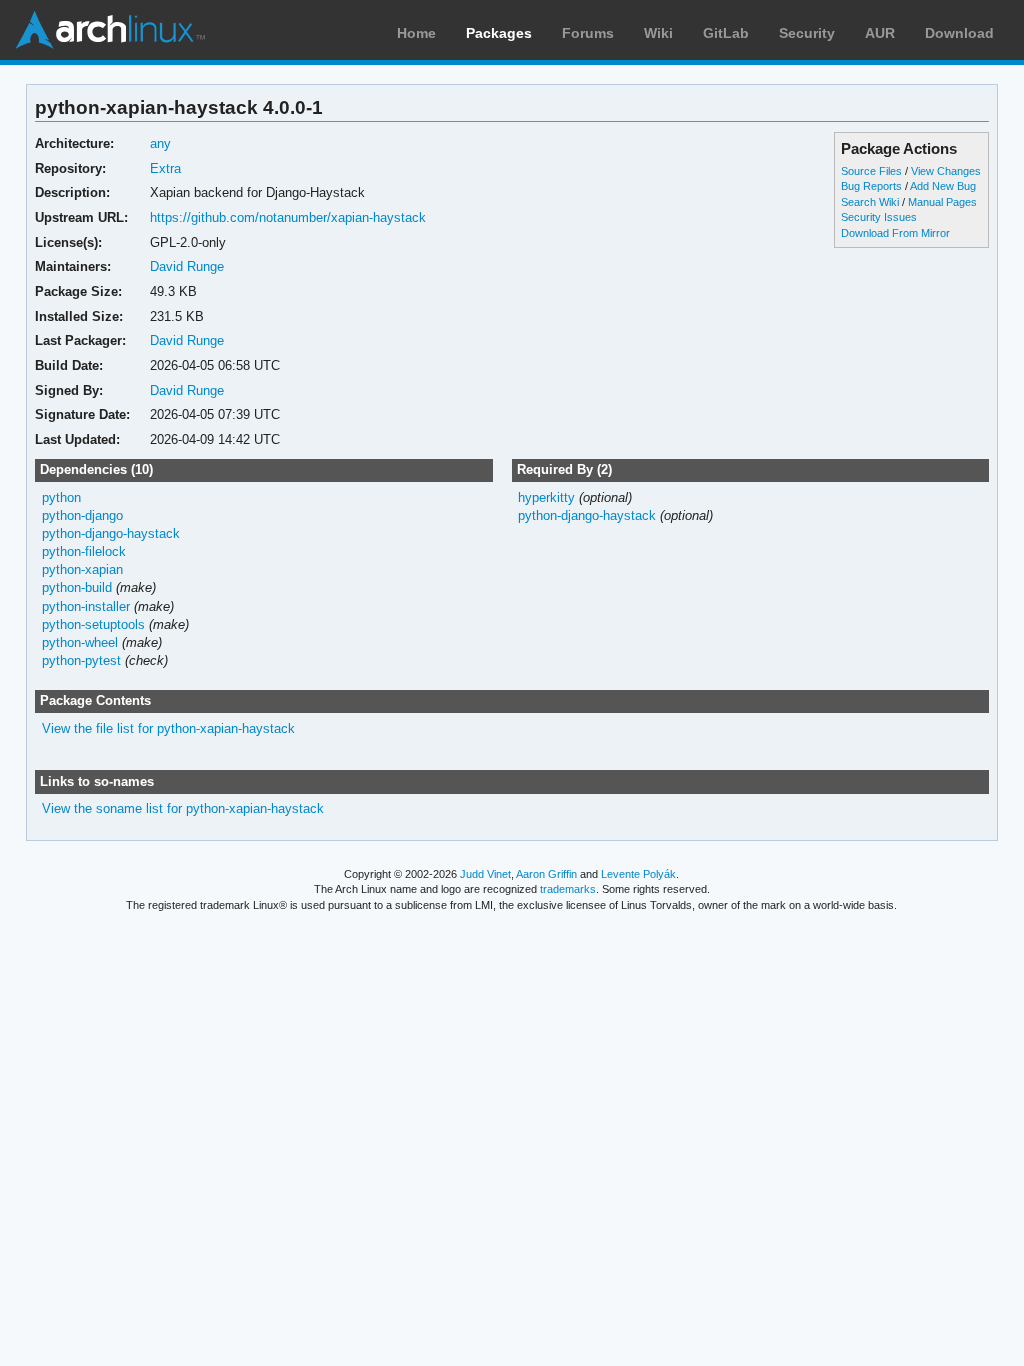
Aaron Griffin (546, 874)
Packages (499, 33)
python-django (82, 515)
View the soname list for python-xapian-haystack (183, 808)
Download (959, 33)
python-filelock (84, 551)
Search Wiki (870, 202)
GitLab (726, 33)
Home (416, 33)
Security (807, 33)
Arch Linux (110, 30)
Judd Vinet (485, 874)
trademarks (568, 889)
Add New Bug (943, 186)
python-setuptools (93, 624)
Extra (165, 168)
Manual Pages (942, 202)
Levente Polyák (638, 874)
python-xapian (82, 569)
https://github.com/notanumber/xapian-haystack (288, 217)
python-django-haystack (111, 533)
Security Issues (879, 217)
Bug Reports (871, 186)
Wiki (658, 33)
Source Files (871, 171)
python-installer (86, 606)
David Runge (187, 266)
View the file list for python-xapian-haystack (168, 728)
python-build (77, 587)
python (61, 497)
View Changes (946, 171)
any (160, 143)
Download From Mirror (895, 233)
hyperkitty (546, 497)
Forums (588, 33)
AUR (880, 33)
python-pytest (81, 660)
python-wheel (80, 642)
